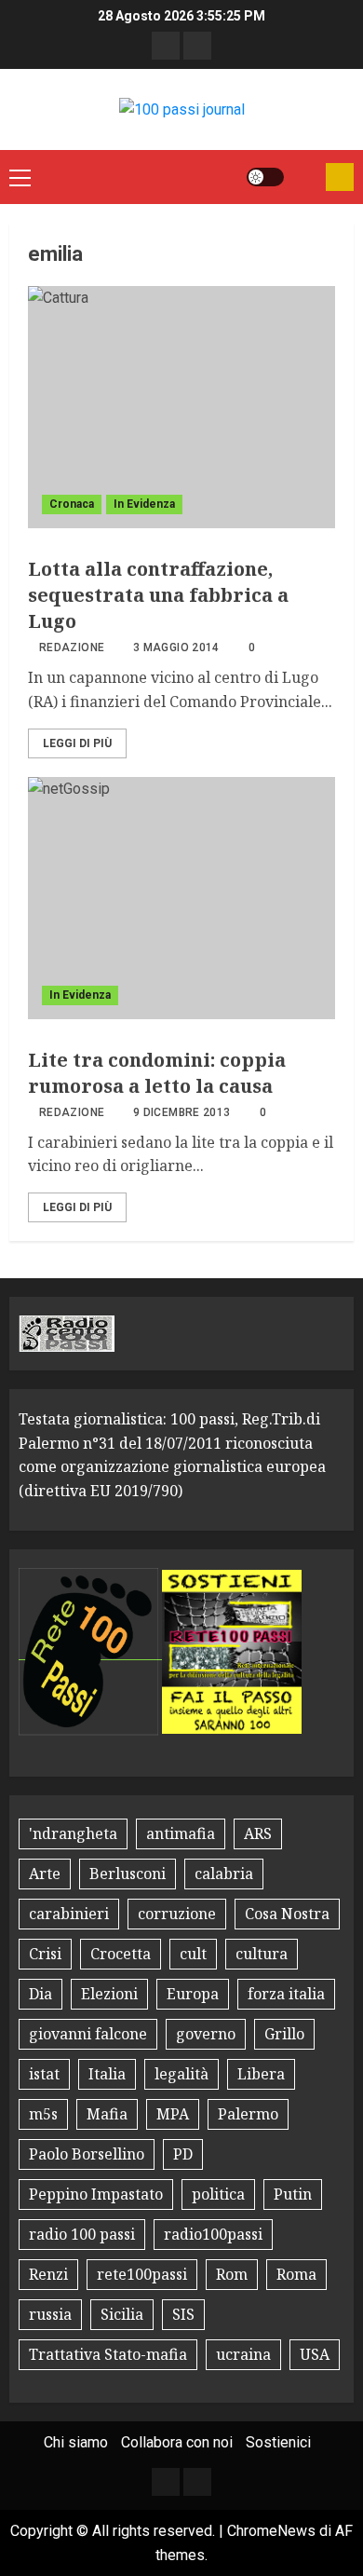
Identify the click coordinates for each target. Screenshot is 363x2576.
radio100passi (213, 2234)
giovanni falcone (88, 2034)
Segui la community (340, 177)
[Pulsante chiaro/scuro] (265, 177)
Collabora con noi (177, 2442)
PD (183, 2154)
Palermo (248, 2114)
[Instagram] (197, 46)
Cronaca (72, 504)
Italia (107, 2074)
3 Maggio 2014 (176, 647)
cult (193, 1954)
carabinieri (69, 1914)
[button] (20, 177)
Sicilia (122, 2314)
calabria (224, 1874)
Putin (293, 2194)
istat (44, 2074)
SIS (183, 2314)
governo (206, 2034)
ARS (258, 1833)
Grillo (284, 2034)
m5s (43, 2114)
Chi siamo (76, 2442)
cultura (262, 1954)
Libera (261, 2074)
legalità (181, 2074)
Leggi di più (77, 743)
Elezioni (109, 1994)
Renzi (48, 2274)
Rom (232, 2274)
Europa (193, 1994)
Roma (296, 2274)
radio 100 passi (82, 2234)
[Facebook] (166, 46)
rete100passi (142, 2274)
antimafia (181, 1833)
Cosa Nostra (287, 1914)
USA (315, 2354)
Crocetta (121, 1954)
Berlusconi (128, 1874)
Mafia (107, 2114)
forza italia (286, 1994)
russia (50, 2314)
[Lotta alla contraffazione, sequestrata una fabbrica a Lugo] (181, 407)
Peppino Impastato (96, 2194)
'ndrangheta (73, 1833)
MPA (173, 2114)
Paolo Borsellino (87, 2154)
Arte (45, 1874)
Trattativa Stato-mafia (108, 2354)
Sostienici (278, 2442)
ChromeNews (271, 2531)
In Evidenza (144, 504)
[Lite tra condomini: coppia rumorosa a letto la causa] (181, 898)
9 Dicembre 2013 (181, 1112)
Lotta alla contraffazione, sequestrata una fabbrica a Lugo (158, 595)
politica (218, 2194)
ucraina (243, 2354)
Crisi (45, 1954)
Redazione (72, 647)
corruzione (177, 1914)
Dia (40, 1994)
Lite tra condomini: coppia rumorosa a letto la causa (157, 1073)
